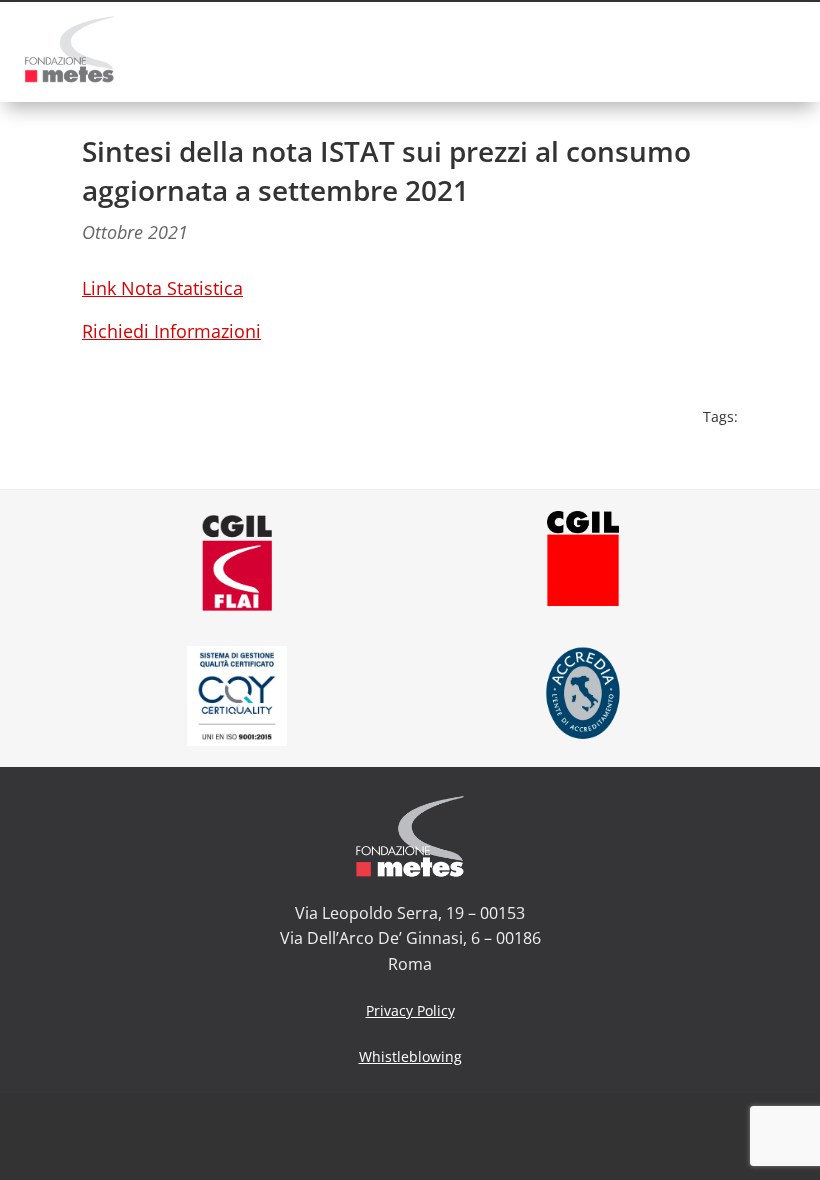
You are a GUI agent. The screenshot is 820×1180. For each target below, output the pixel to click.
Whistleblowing (410, 1056)
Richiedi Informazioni (171, 331)
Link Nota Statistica (162, 288)
